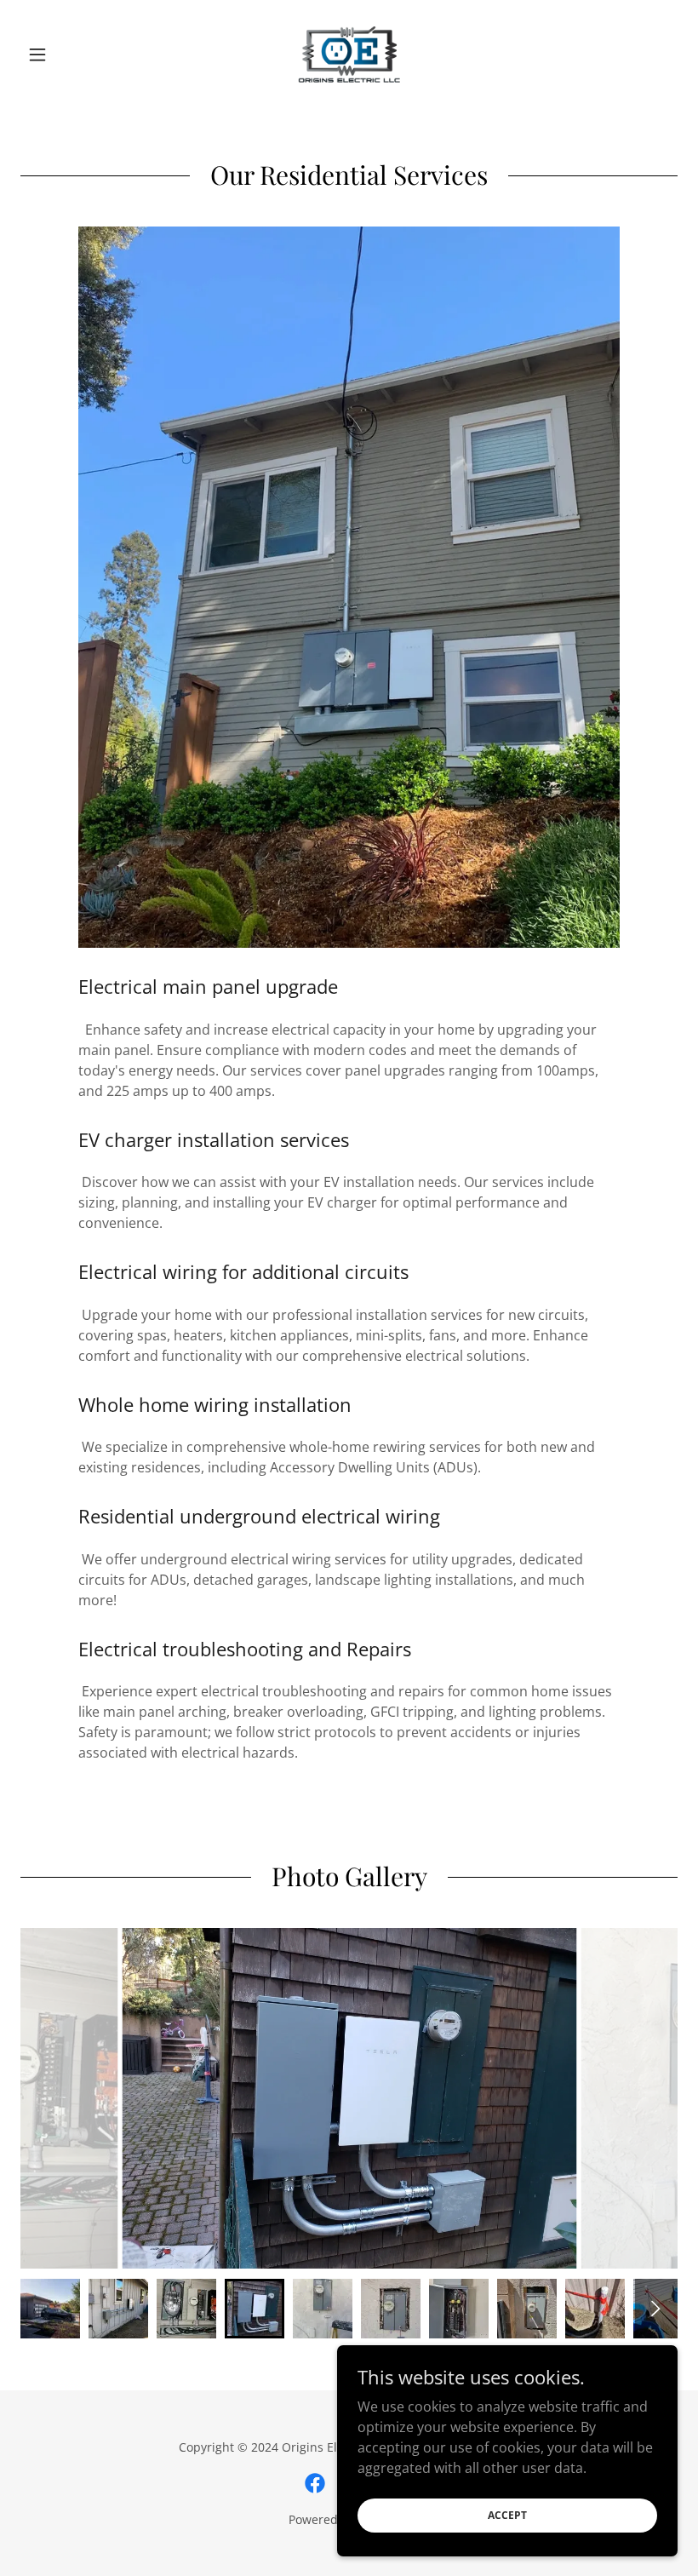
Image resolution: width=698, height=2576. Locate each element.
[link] (349, 55)
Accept (507, 2515)
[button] (70, 55)
